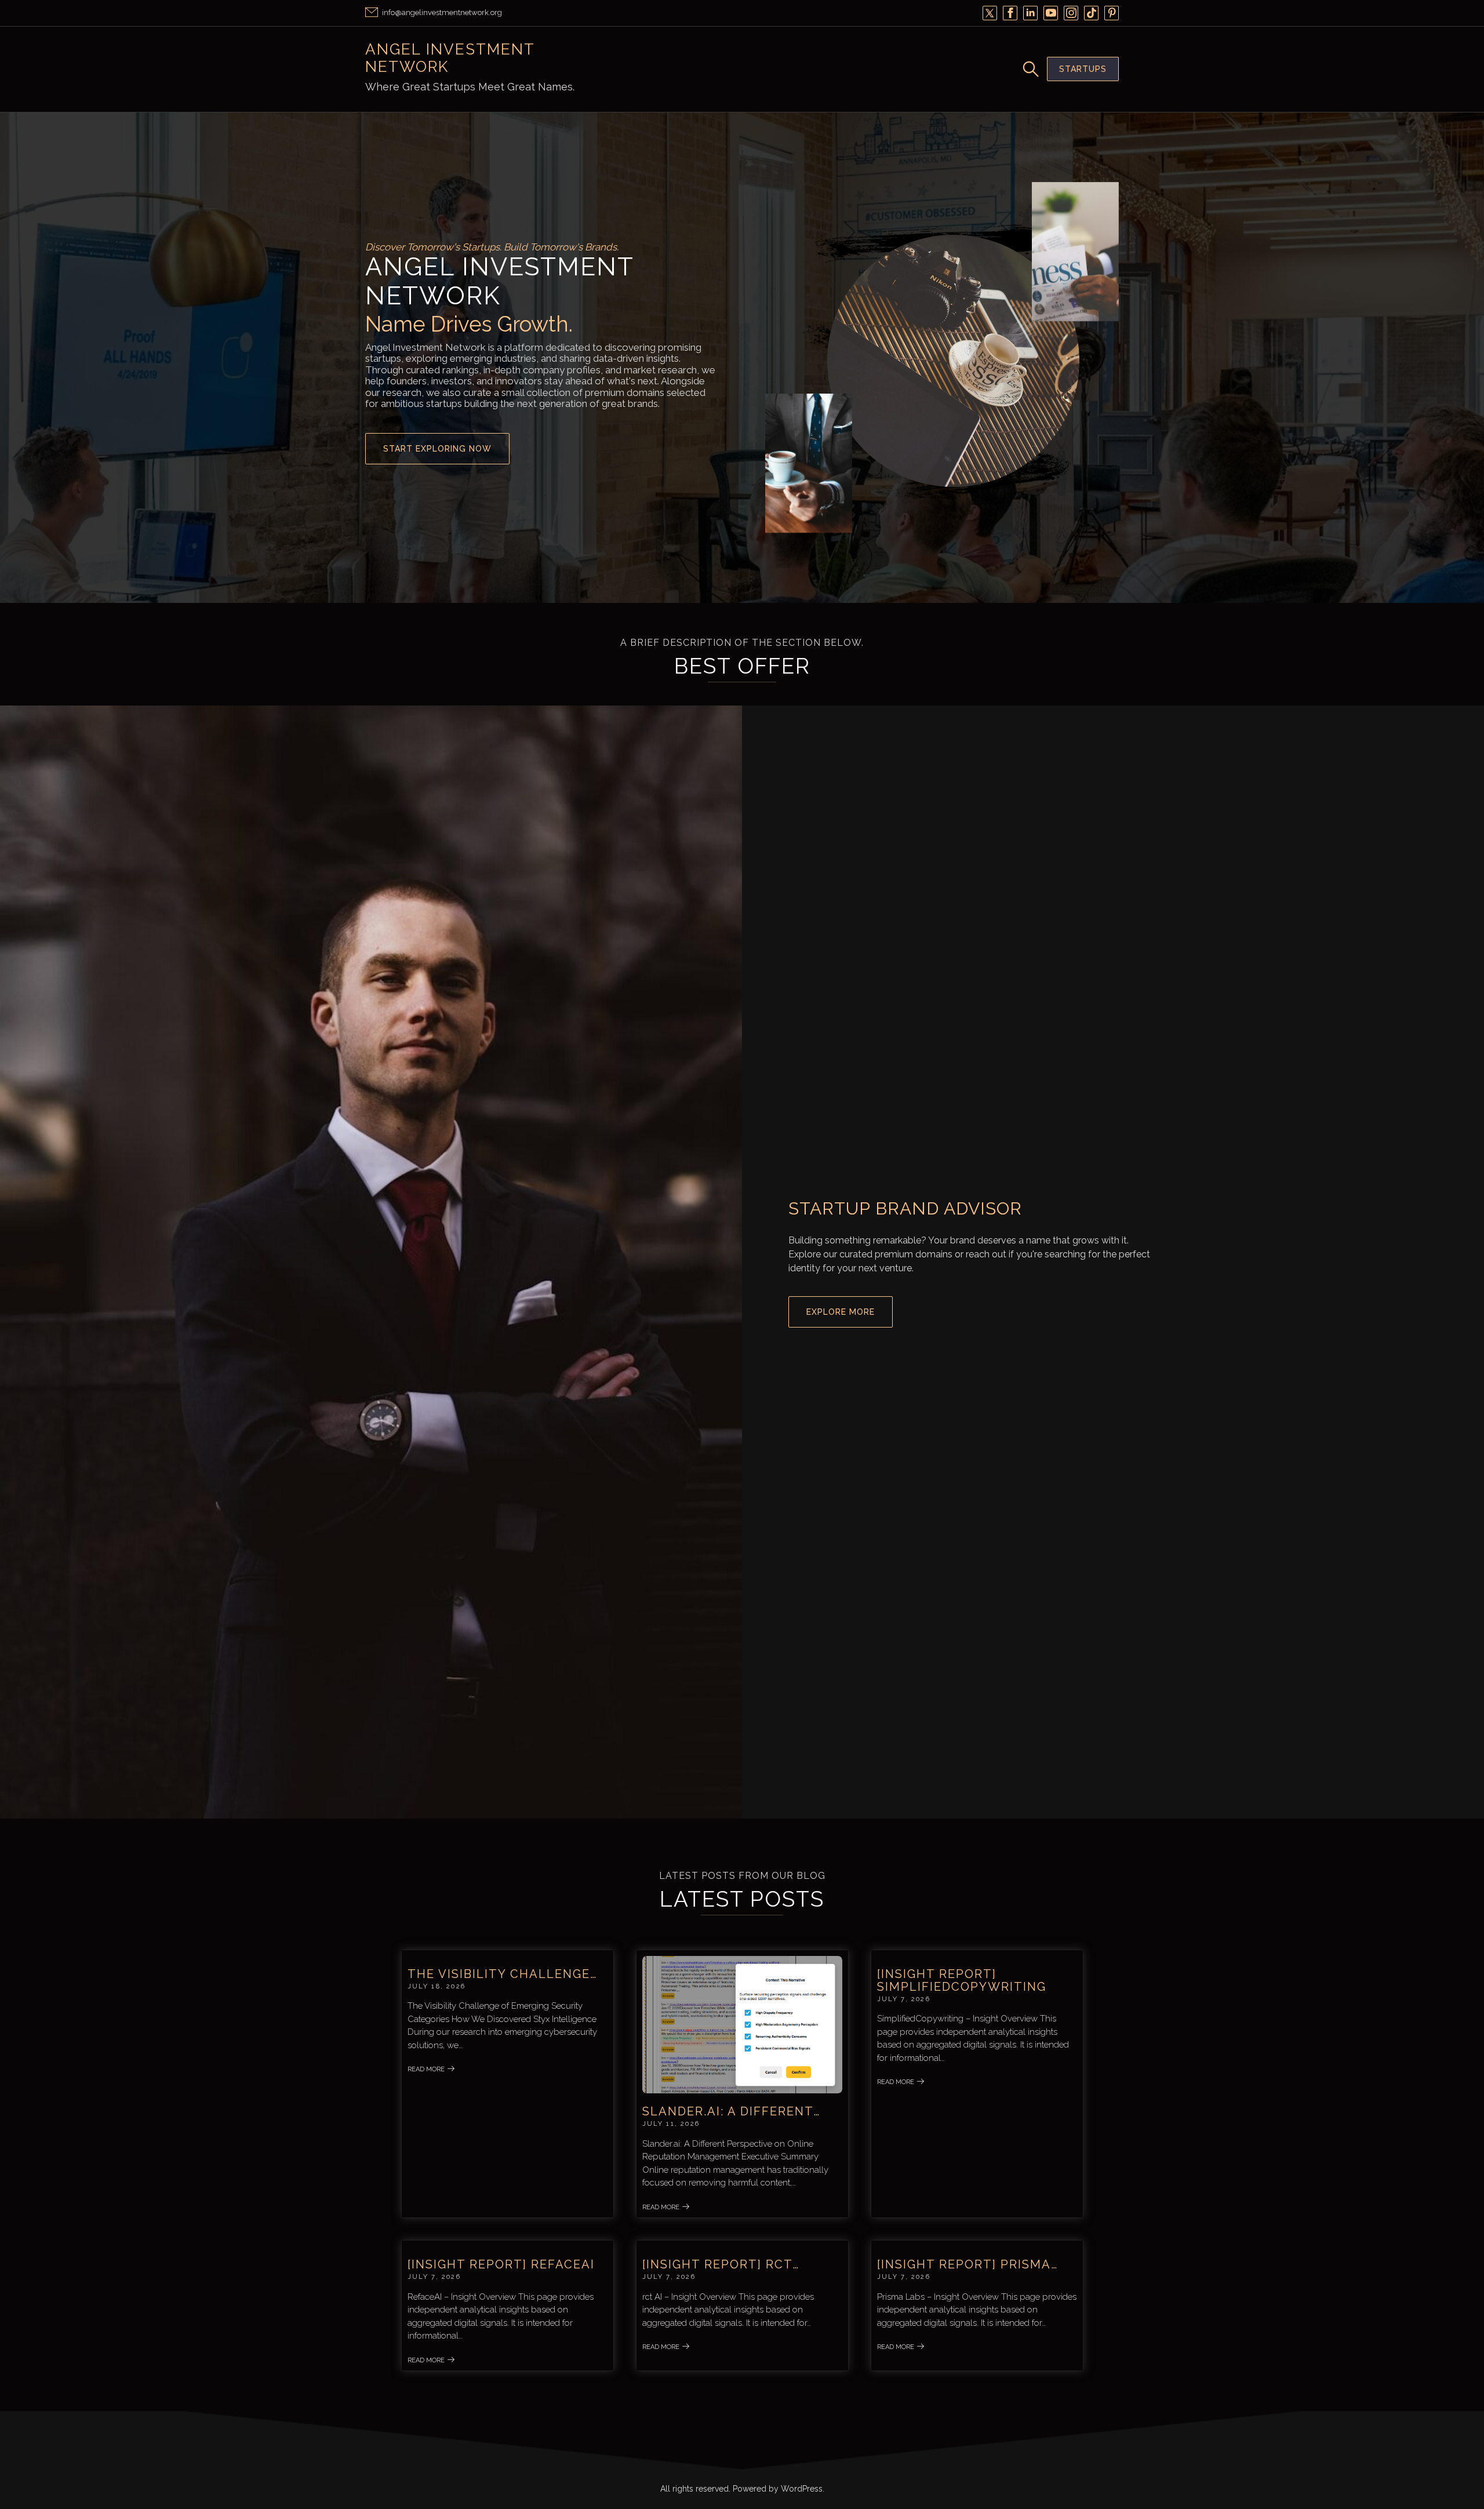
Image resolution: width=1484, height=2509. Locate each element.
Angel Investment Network (450, 58)
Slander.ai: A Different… (731, 2111)
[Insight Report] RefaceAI (501, 2264)
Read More (426, 2069)
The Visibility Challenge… (502, 1974)
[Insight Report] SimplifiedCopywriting (962, 1980)
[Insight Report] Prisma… (967, 2264)
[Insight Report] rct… (721, 2264)
